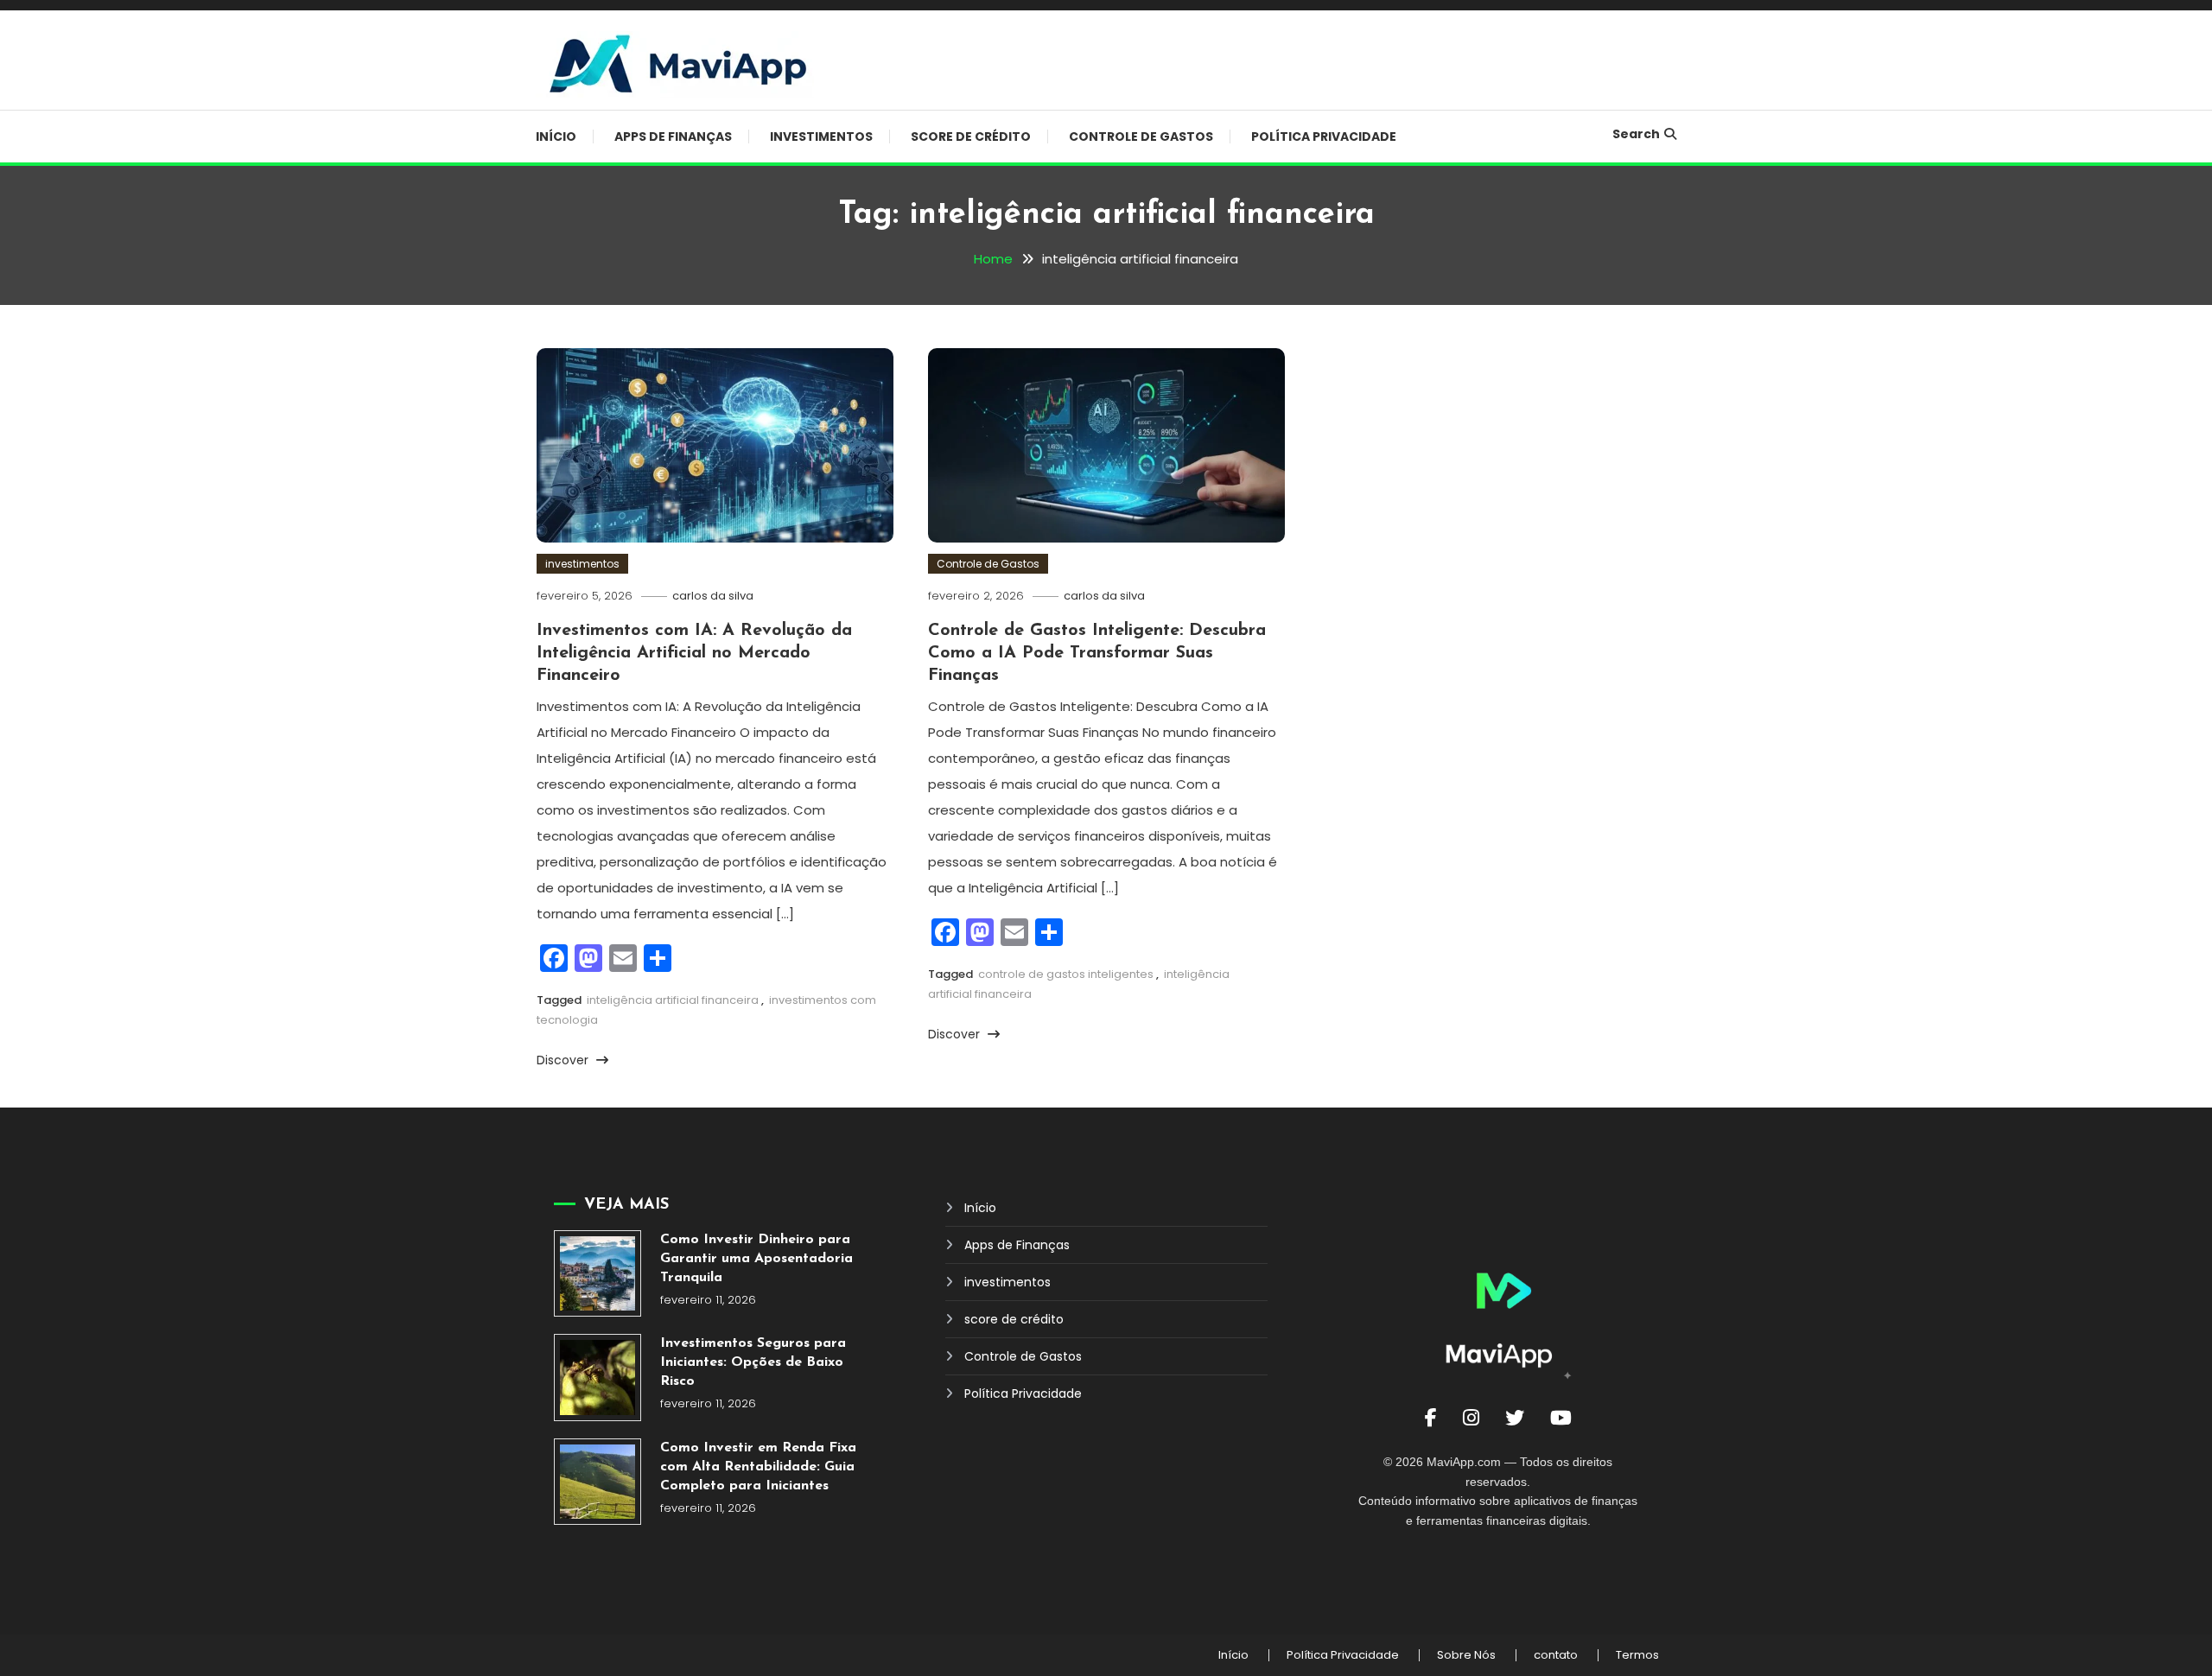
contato (1556, 1655)
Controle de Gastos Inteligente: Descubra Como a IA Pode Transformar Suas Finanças (1097, 653)
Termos (1637, 1655)
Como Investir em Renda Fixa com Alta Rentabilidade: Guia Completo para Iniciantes (758, 1467)
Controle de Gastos (1141, 136)
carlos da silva (713, 596)
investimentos (821, 136)
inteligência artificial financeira (673, 1000)
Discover (564, 1060)
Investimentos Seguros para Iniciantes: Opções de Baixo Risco (753, 1362)
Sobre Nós (1466, 1655)
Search (1636, 134)
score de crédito (971, 136)
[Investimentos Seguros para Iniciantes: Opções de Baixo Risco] (597, 1378)
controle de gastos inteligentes (1066, 974)
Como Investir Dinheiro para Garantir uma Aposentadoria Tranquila (756, 1259)
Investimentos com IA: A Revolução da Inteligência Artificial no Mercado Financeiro (694, 653)
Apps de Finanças (673, 136)
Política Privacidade (1324, 136)
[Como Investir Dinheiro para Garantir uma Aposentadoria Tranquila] (597, 1274)
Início (556, 136)
